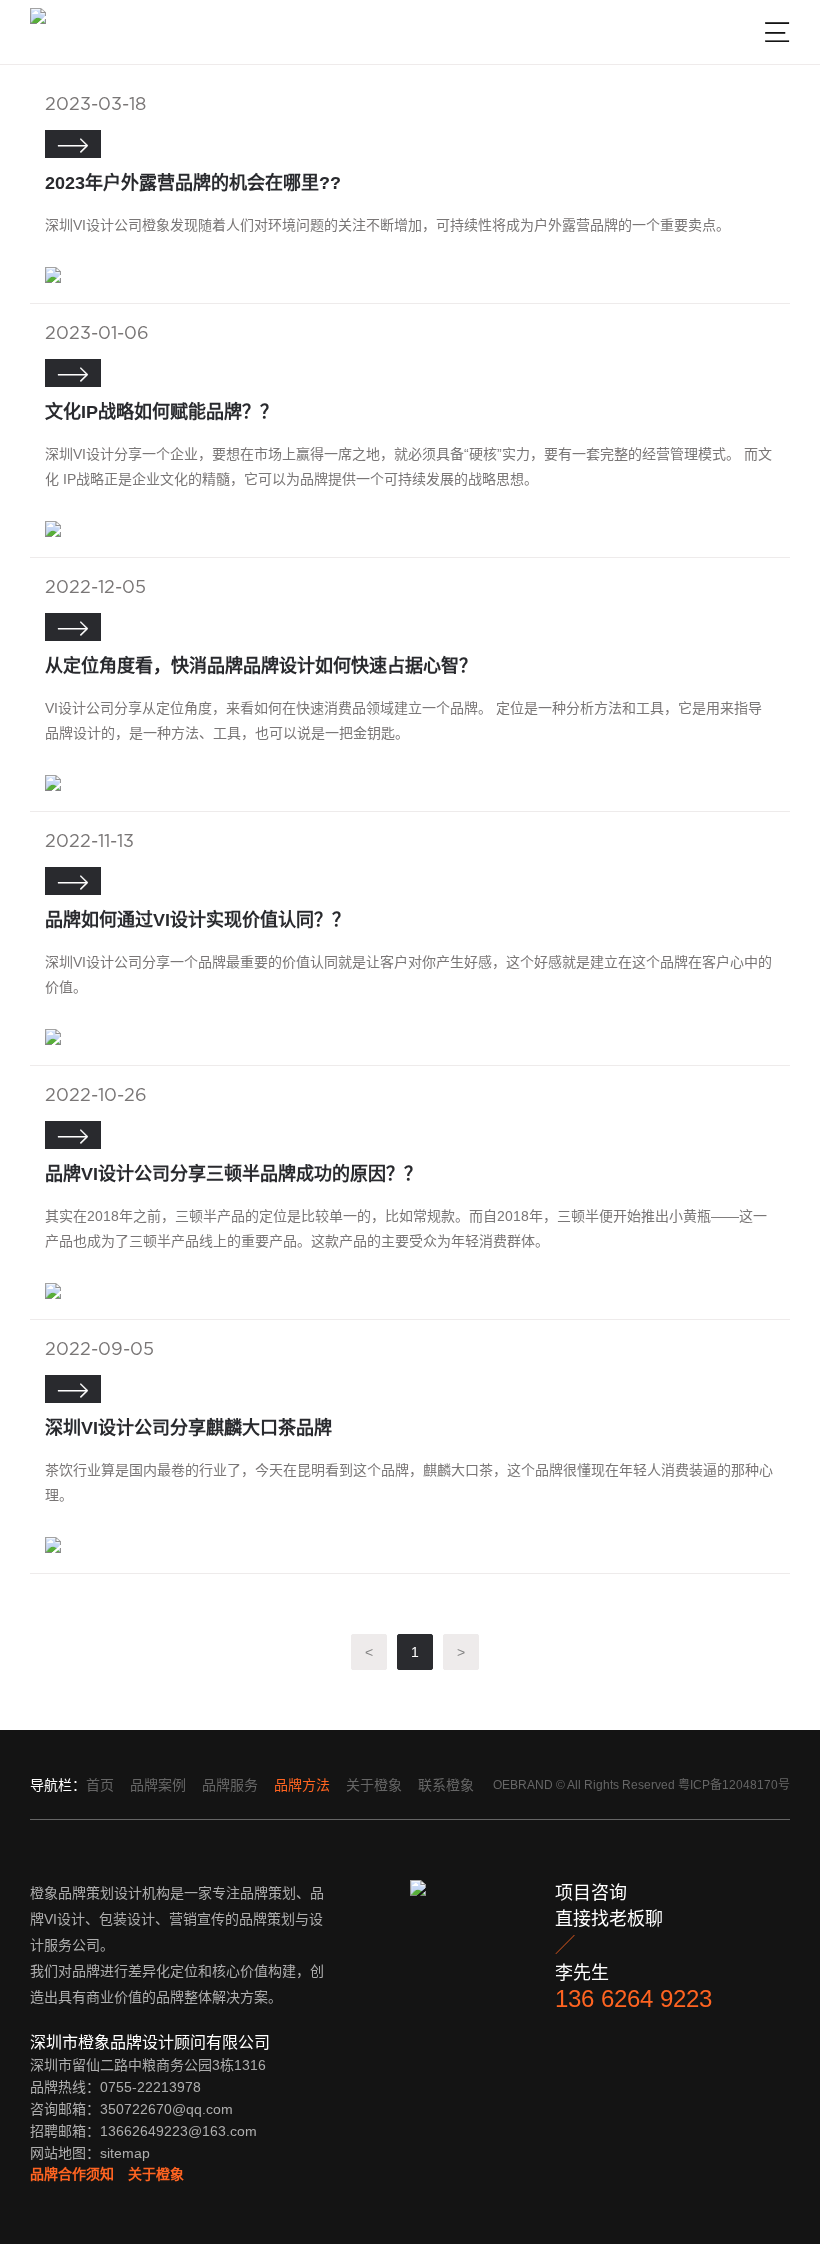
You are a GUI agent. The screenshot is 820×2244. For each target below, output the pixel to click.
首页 (100, 1785)
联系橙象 (446, 1785)
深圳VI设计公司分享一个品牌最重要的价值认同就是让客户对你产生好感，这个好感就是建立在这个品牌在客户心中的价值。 (408, 974)
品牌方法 (302, 1785)
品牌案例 (158, 1785)
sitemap (125, 2153)
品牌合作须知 (72, 2174)
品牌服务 (230, 1785)
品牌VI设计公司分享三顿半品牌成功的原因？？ (233, 1174)
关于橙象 (374, 1785)
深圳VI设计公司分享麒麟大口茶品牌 (188, 1428)
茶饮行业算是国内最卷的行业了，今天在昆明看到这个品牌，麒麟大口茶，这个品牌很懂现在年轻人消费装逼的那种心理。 (409, 1482)
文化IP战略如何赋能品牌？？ (161, 412)
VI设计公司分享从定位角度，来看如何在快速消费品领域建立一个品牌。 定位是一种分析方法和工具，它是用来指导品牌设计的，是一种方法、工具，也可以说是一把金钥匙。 (403, 720)
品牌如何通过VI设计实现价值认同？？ (197, 920)
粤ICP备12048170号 (734, 1785)
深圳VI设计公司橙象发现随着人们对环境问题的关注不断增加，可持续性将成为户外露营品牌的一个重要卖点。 (387, 225)
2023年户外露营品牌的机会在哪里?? (193, 183)
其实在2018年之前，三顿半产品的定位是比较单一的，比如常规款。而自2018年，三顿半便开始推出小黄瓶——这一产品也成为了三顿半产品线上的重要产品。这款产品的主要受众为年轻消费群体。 (406, 1228)
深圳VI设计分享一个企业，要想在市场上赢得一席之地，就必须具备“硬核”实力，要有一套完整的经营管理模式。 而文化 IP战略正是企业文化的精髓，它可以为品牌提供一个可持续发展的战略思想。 (408, 466)
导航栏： (58, 1785)
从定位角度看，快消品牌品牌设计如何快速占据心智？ (261, 666)
